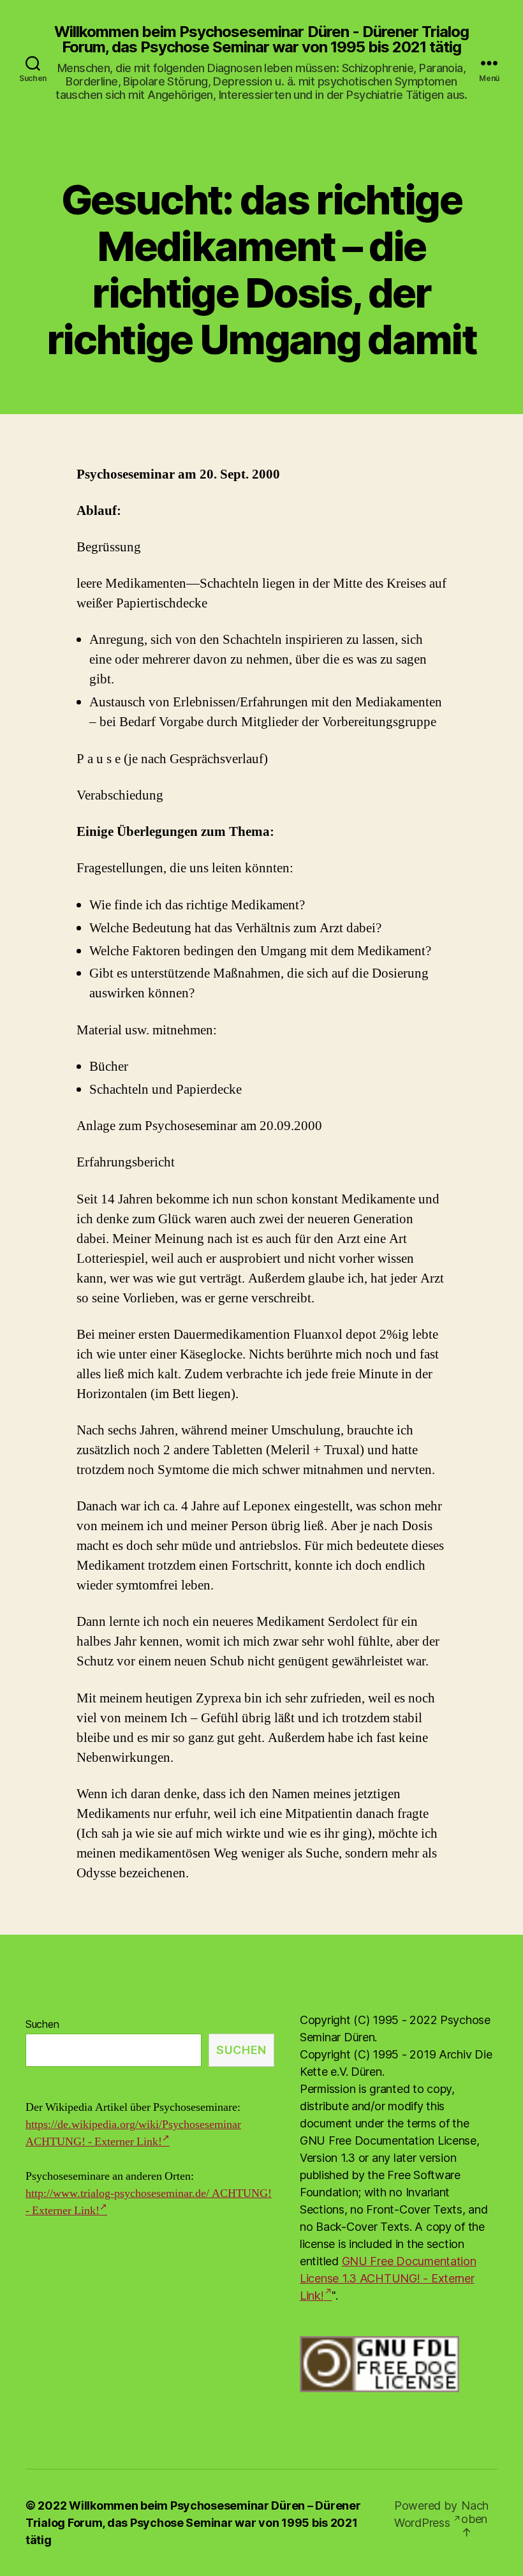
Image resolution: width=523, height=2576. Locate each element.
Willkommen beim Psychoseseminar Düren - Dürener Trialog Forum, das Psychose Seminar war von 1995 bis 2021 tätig (261, 40)
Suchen (42, 2024)
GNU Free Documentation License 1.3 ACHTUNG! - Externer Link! (388, 2278)
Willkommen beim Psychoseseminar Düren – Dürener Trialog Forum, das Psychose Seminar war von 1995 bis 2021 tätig (193, 2523)
